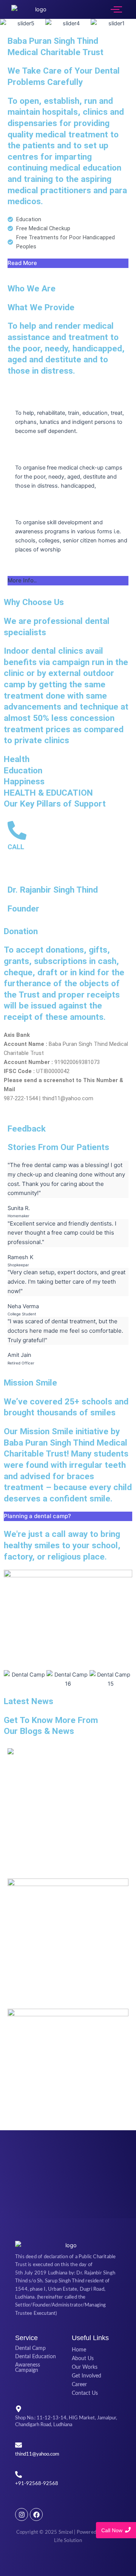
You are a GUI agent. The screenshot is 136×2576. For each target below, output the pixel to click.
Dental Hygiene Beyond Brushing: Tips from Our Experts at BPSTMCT (66, 2106)
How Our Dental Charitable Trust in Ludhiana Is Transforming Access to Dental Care (67, 1850)
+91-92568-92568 (37, 2484)
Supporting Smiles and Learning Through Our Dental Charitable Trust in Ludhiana (61, 1980)
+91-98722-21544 (29, 864)
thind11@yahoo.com (37, 2454)
